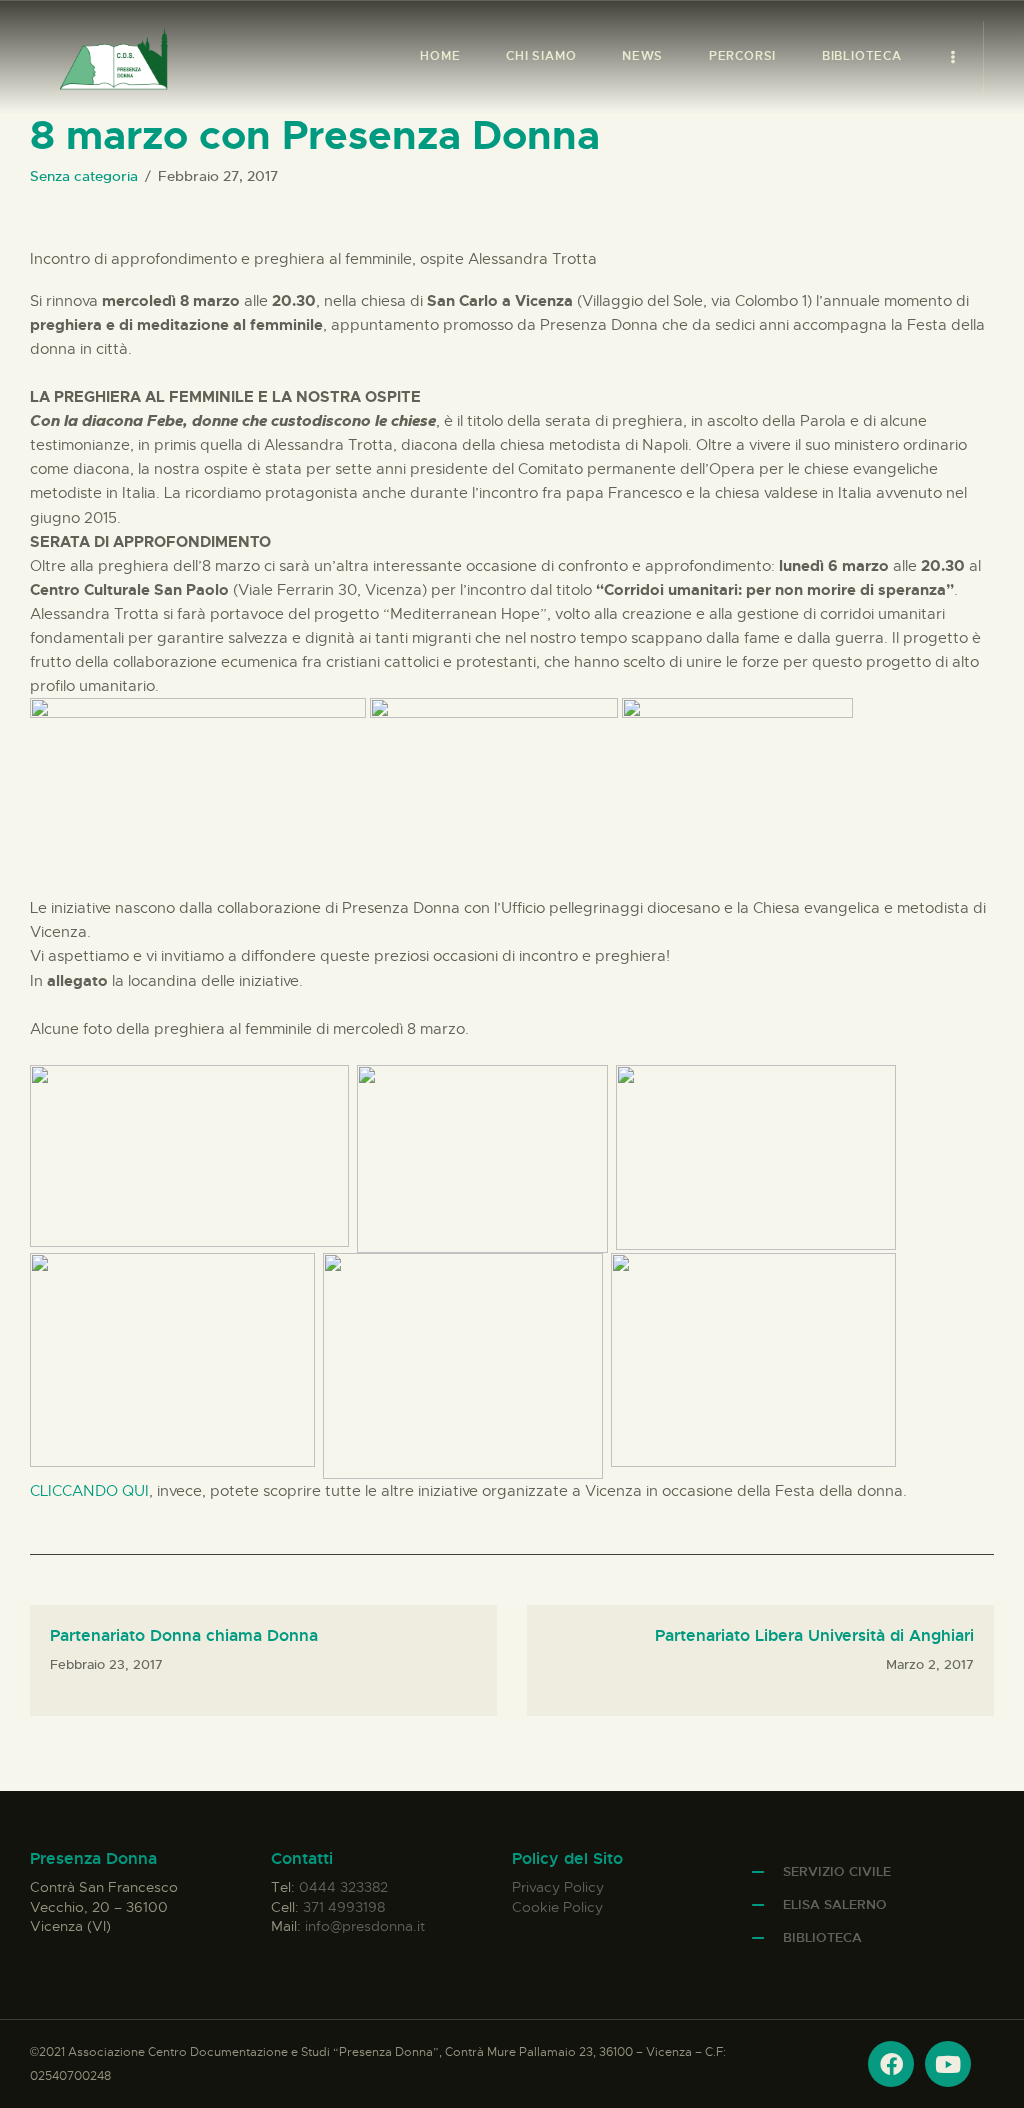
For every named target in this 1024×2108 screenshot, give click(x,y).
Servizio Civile (837, 1871)
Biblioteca (822, 1937)
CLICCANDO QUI (89, 1491)
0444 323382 (343, 1887)
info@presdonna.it (365, 1926)
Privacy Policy (558, 1887)
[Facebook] (891, 2064)
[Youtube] (948, 2064)
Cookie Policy (557, 1907)
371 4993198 (344, 1907)
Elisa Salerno (835, 1904)
